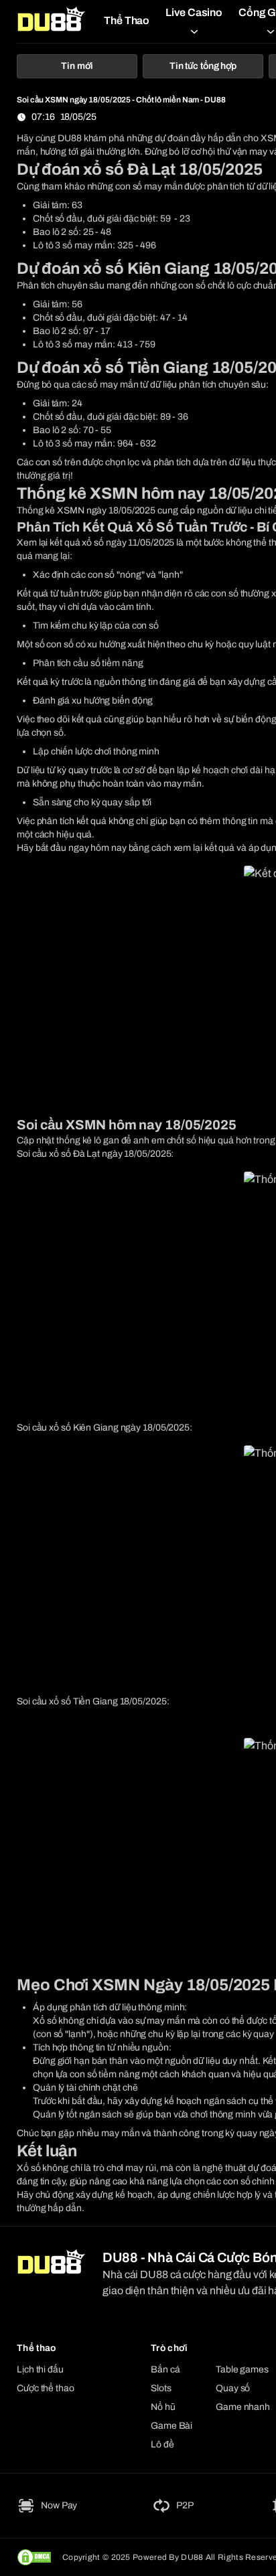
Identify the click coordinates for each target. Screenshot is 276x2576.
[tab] (77, 66)
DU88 (70, 138)
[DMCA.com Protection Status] (34, 2557)
